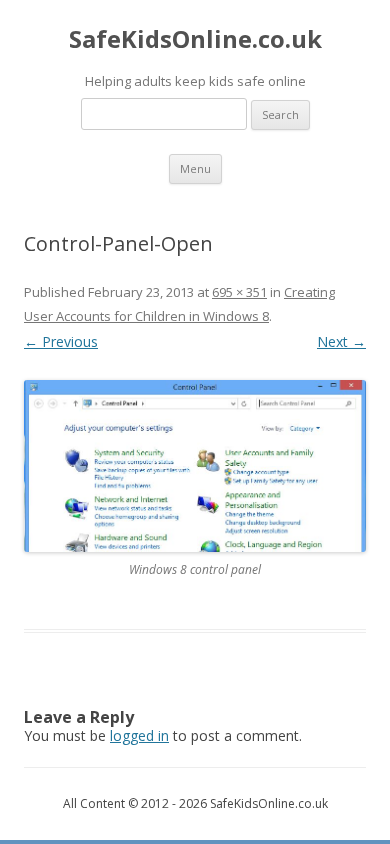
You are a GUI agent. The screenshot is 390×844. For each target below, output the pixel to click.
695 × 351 (239, 292)
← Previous (61, 341)
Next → (341, 341)
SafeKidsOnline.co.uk (195, 39)
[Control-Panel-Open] (195, 466)
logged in (139, 735)
